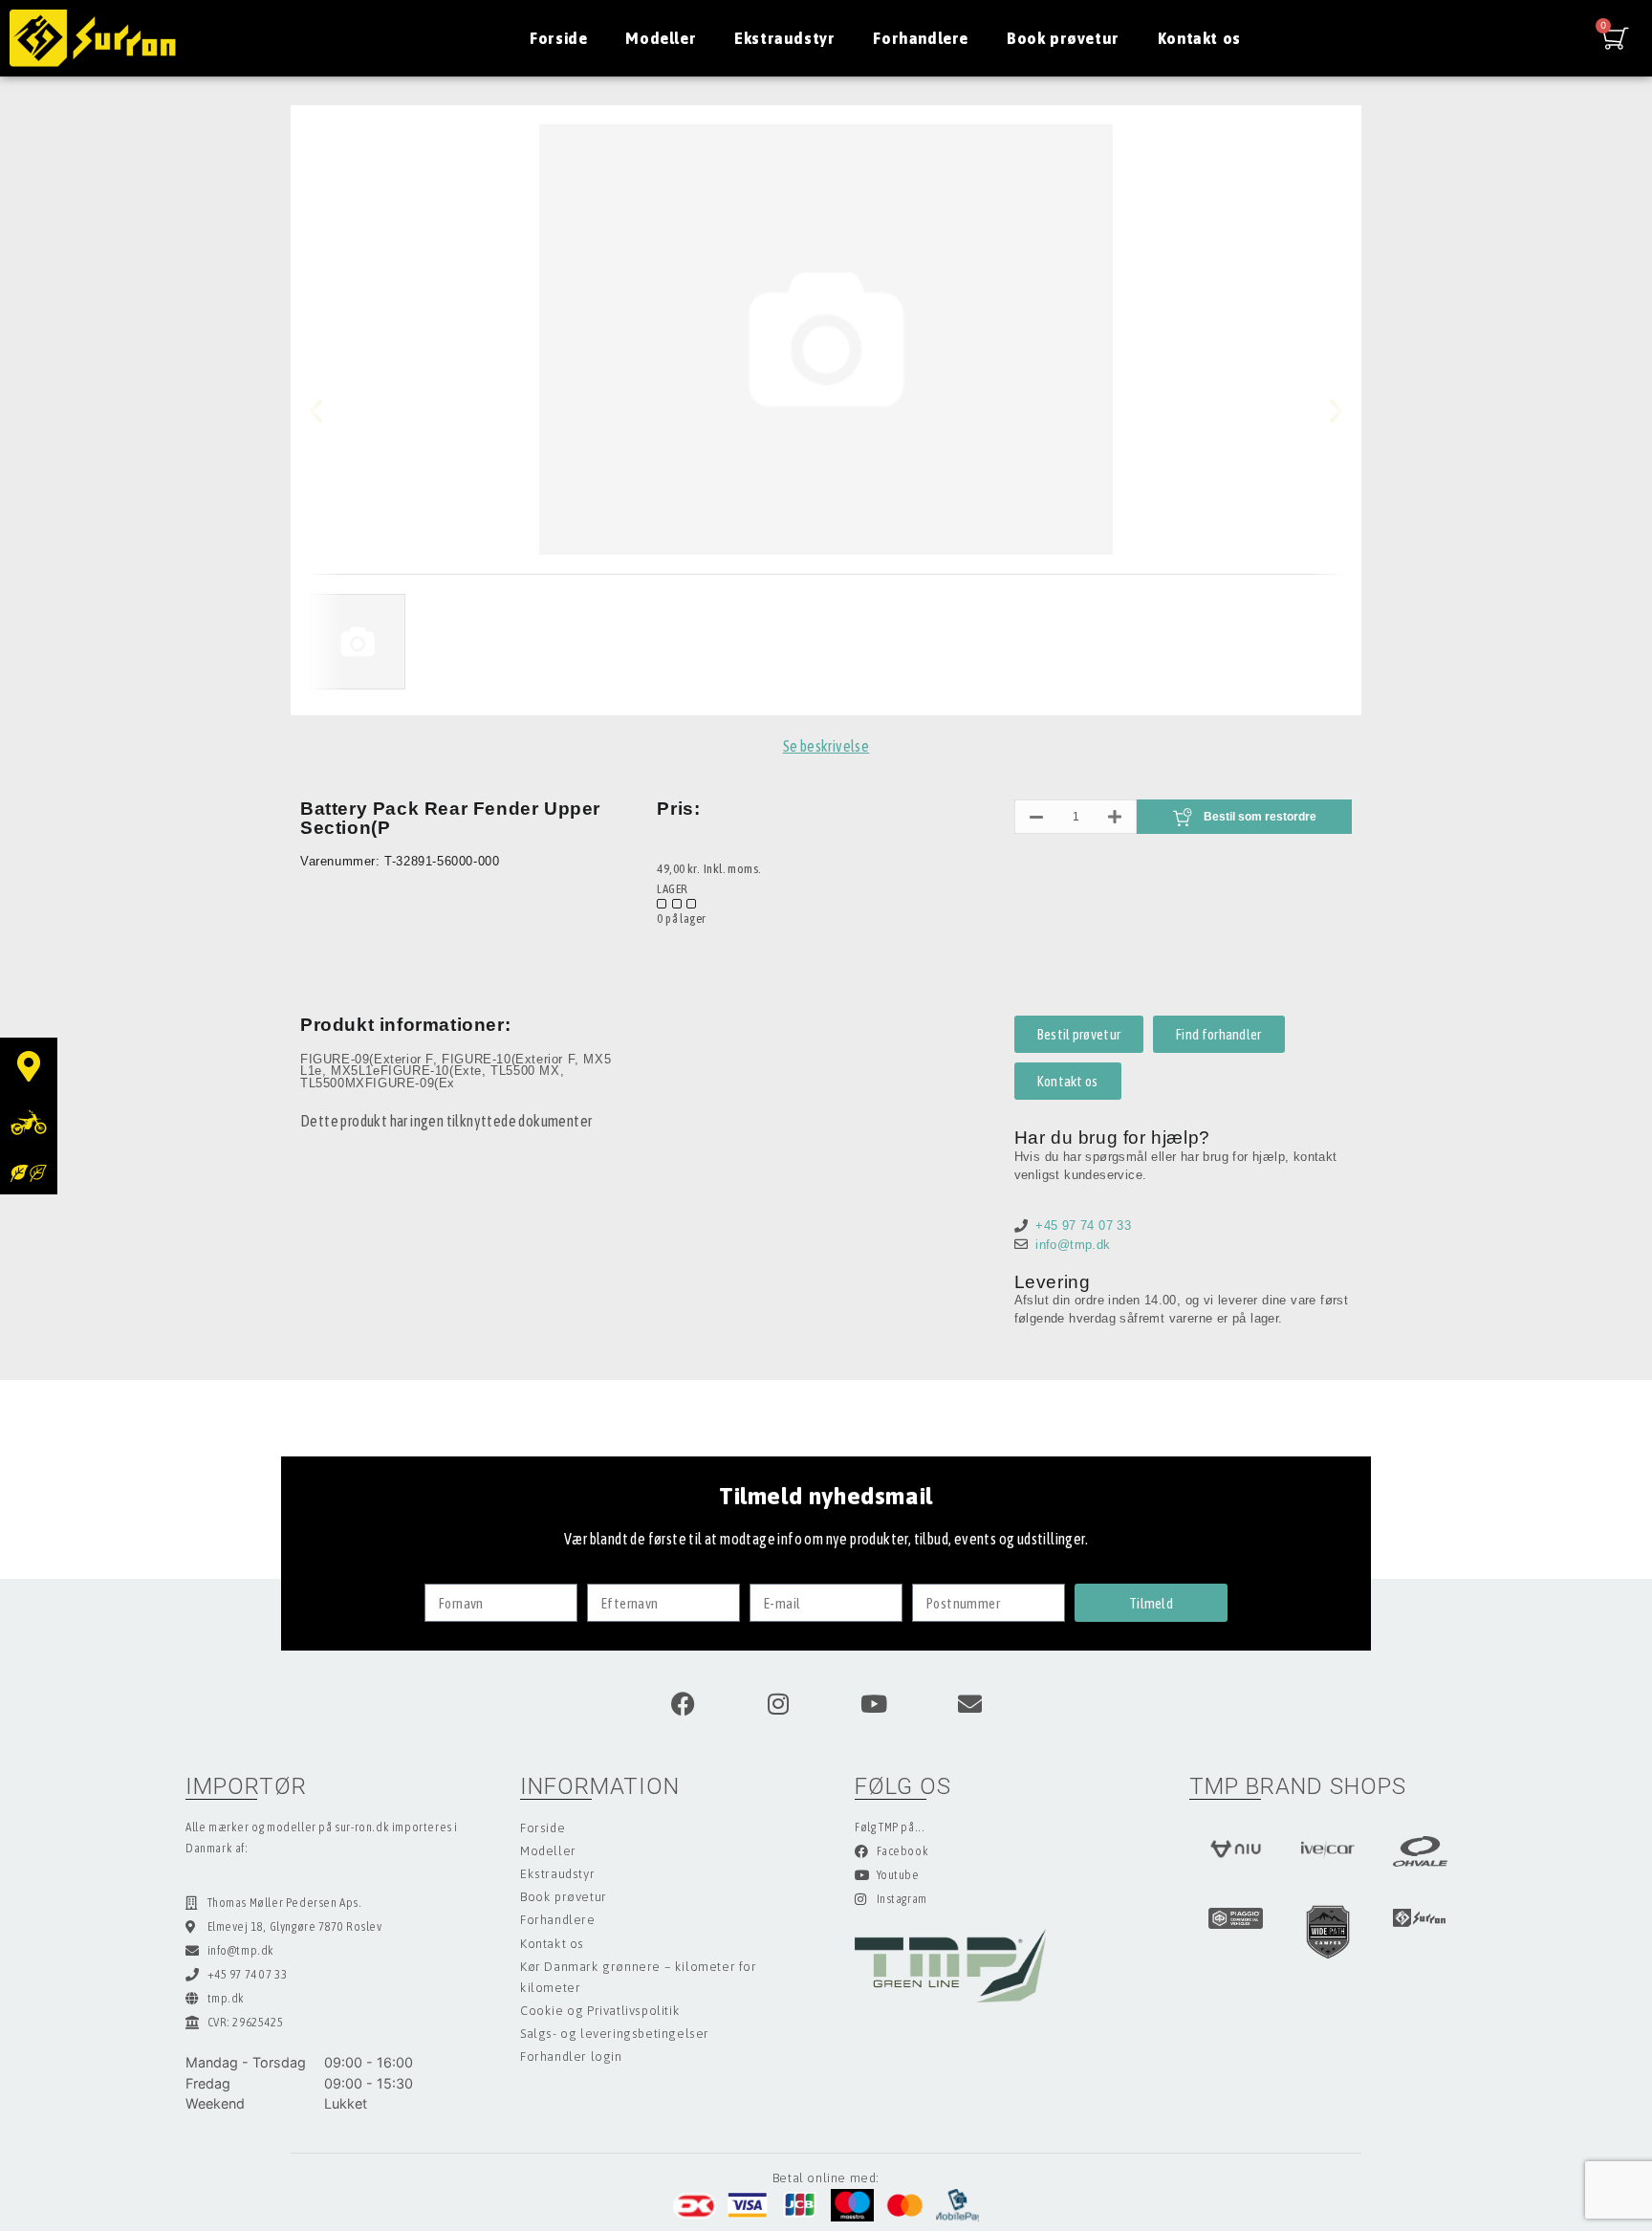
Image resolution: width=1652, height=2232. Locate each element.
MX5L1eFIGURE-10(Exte (406, 1071)
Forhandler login (571, 2057)
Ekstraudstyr (784, 38)
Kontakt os (1199, 38)
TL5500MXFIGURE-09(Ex (378, 1083)
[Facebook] (683, 1703)
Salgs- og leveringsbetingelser (615, 2034)
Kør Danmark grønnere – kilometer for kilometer (639, 1977)
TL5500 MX (525, 1071)
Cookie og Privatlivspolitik (600, 2011)
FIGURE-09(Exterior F (367, 1059)
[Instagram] (778, 1703)
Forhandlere (921, 38)
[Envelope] (969, 1703)
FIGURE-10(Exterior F (508, 1059)
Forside (558, 38)
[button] (331, 411)
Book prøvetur (1063, 38)
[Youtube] (874, 1703)
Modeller (661, 38)
